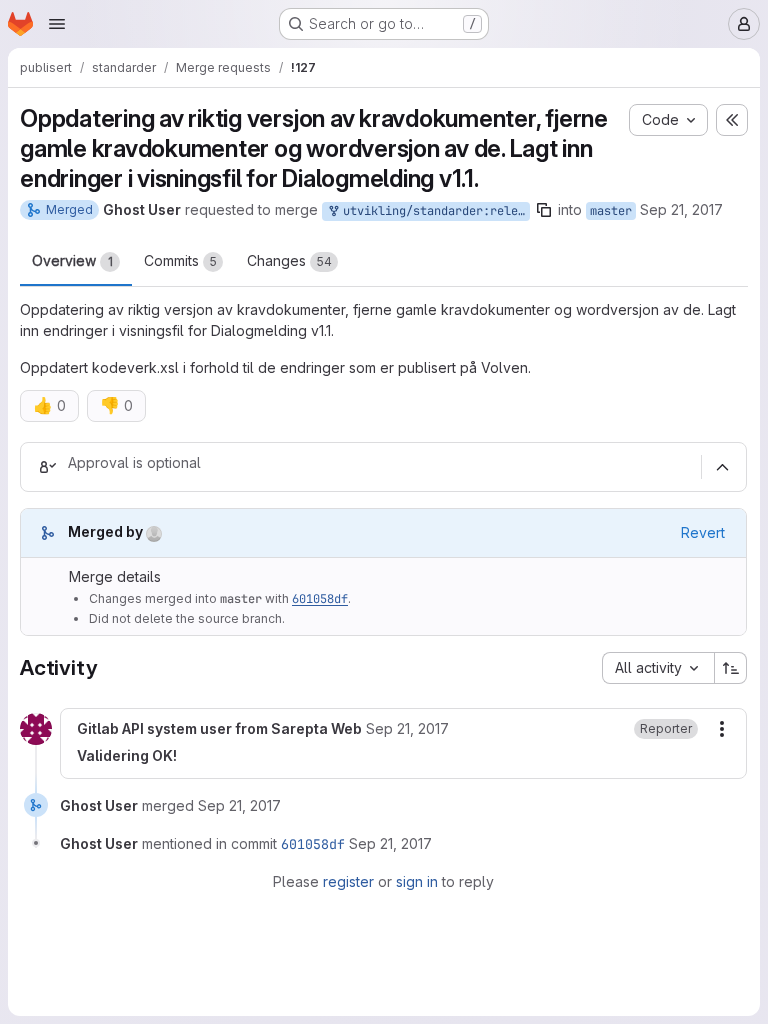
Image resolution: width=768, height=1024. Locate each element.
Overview (72, 260)
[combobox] (658, 668)
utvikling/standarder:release (433, 211)
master (611, 211)
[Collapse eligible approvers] (722, 467)
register (348, 881)
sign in (417, 881)
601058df (320, 599)
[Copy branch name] (544, 210)
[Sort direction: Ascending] (731, 668)
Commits (180, 260)
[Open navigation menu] (57, 24)
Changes (289, 260)
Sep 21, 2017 (681, 209)
